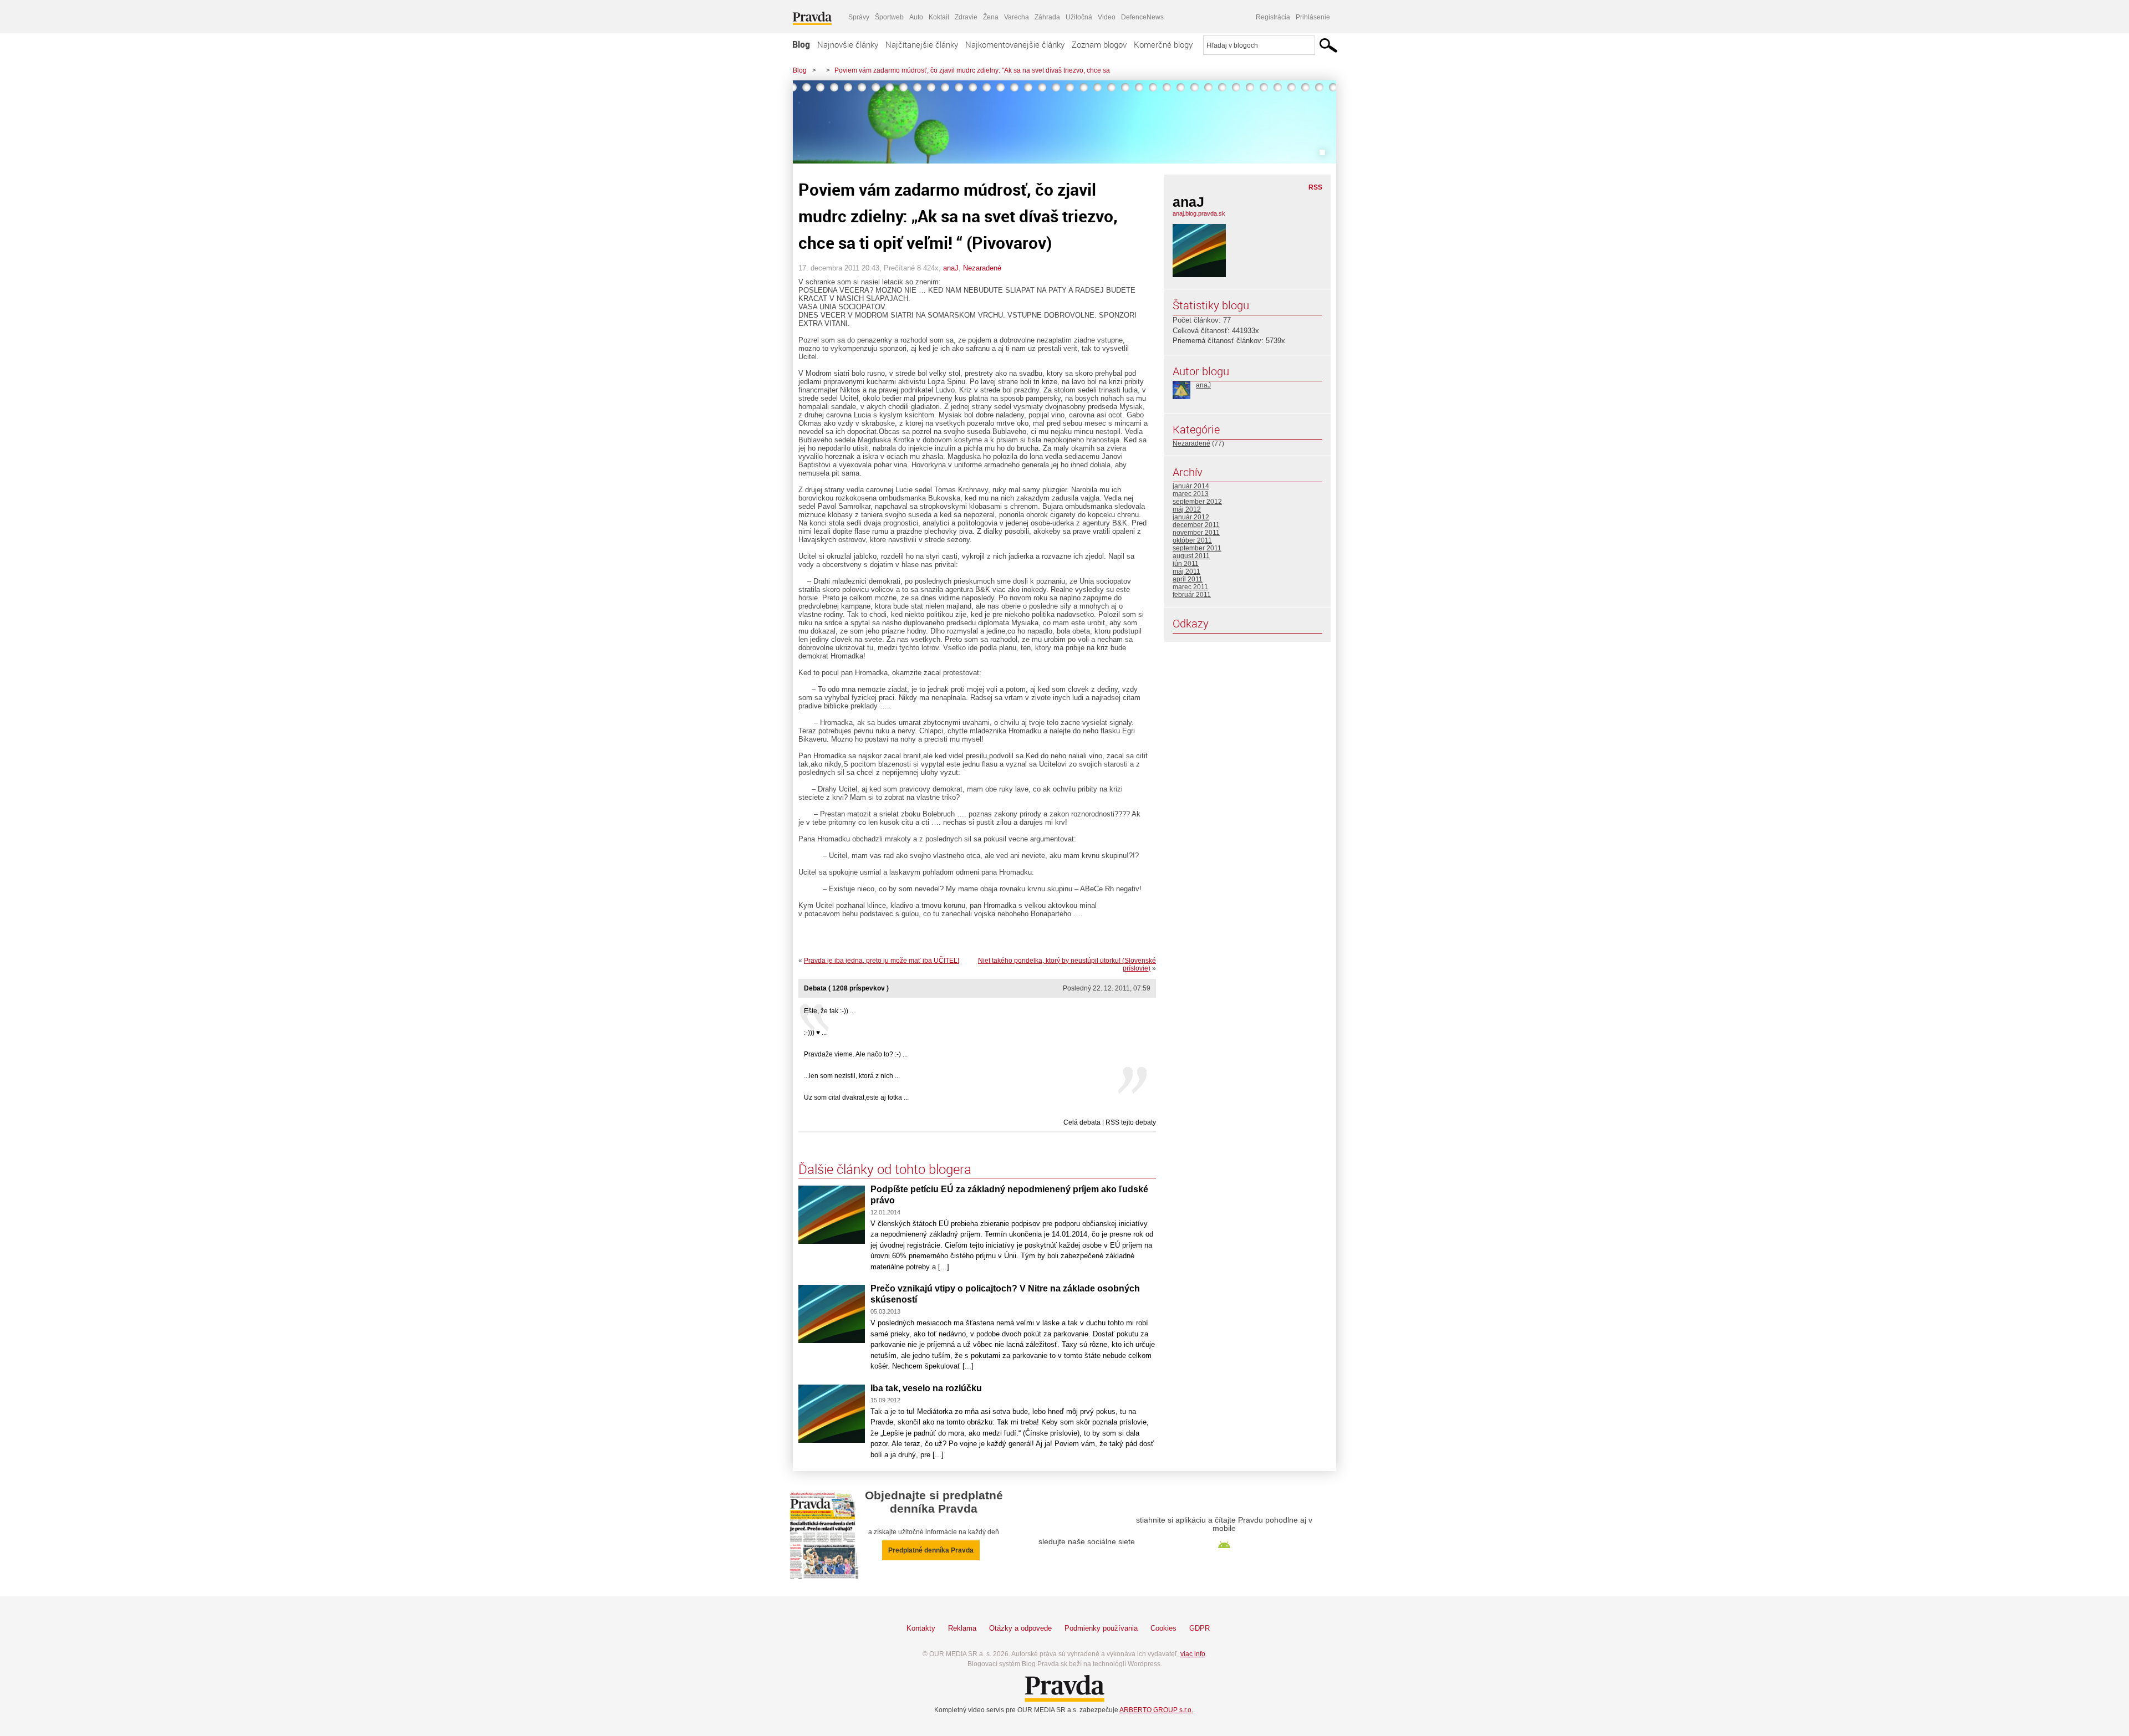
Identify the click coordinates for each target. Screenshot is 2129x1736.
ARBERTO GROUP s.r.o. (1156, 1710)
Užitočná (1079, 17)
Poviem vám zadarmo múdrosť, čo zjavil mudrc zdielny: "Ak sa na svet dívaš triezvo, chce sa (972, 70)
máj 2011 (1186, 571)
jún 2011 (1186, 564)
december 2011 (1196, 525)
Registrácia (1273, 17)
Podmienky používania (1101, 1628)
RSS (1315, 187)
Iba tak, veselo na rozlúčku (926, 1388)
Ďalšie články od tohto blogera (885, 1169)
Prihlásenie (1313, 17)
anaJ (951, 268)
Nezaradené (982, 268)
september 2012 (1197, 502)
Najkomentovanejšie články (1015, 44)
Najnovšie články (848, 44)
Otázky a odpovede (1020, 1628)
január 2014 (1191, 486)
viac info (1193, 1654)
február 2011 (1192, 595)
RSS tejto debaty (1131, 1122)
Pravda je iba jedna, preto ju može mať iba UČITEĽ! (882, 961)
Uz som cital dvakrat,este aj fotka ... (856, 1097)
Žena (991, 17)
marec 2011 (1190, 587)
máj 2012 (1187, 509)
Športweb (889, 17)
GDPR (1200, 1628)
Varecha (1017, 17)
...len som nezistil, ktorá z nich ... (852, 1076)
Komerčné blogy (1163, 44)
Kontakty (921, 1628)
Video (1107, 17)
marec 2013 (1191, 494)
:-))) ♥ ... (815, 1033)
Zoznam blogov (1099, 44)
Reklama (962, 1628)
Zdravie (966, 17)
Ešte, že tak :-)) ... (829, 1011)
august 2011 (1191, 556)
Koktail (939, 17)
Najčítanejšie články (922, 44)
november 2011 (1196, 533)
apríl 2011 (1188, 579)
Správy (859, 17)
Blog (801, 44)
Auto (916, 17)
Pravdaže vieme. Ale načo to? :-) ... (856, 1054)
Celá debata (1082, 1122)
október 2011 (1192, 540)
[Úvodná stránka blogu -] (1064, 122)
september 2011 (1197, 548)
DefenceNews (1142, 17)
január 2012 (1191, 517)
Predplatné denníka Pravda (931, 1550)
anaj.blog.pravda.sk (1199, 213)
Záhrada (1047, 17)
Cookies (1163, 1628)
